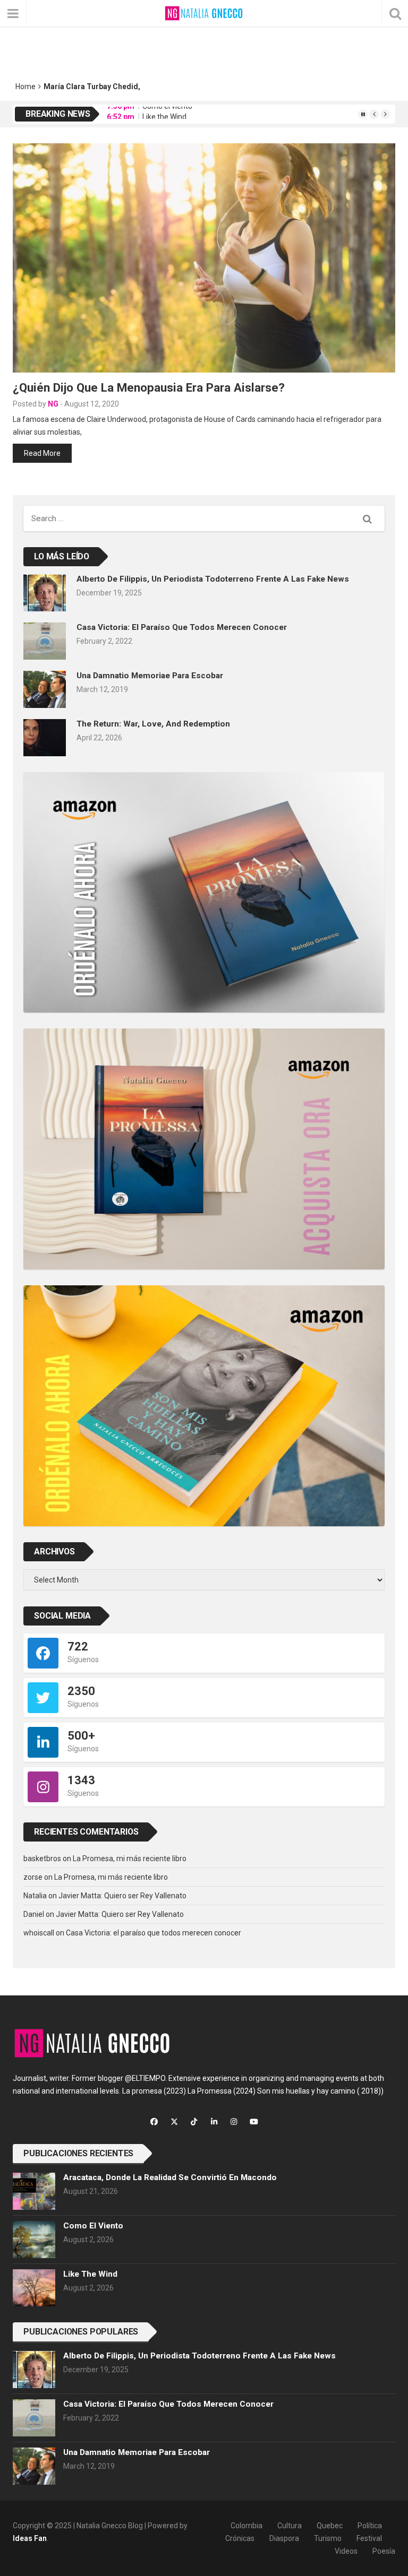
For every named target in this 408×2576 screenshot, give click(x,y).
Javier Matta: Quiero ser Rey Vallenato (122, 1896)
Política (370, 2526)
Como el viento (93, 2226)
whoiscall (39, 1933)
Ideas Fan (30, 2538)
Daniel (34, 1914)
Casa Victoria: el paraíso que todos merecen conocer (182, 627)
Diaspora (284, 2538)
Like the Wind (164, 114)
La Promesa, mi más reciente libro (130, 1858)
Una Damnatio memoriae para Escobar (150, 676)
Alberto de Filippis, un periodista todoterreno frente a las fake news (213, 579)
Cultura (290, 2526)
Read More (42, 453)
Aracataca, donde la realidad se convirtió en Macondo (170, 2177)
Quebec (330, 2526)
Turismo (328, 2538)
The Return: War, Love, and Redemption (153, 724)
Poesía (384, 2551)
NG (53, 404)
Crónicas (240, 2538)
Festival (369, 2538)
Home (25, 87)
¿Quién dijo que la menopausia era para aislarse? (149, 387)
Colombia (246, 2526)
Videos (346, 2551)
